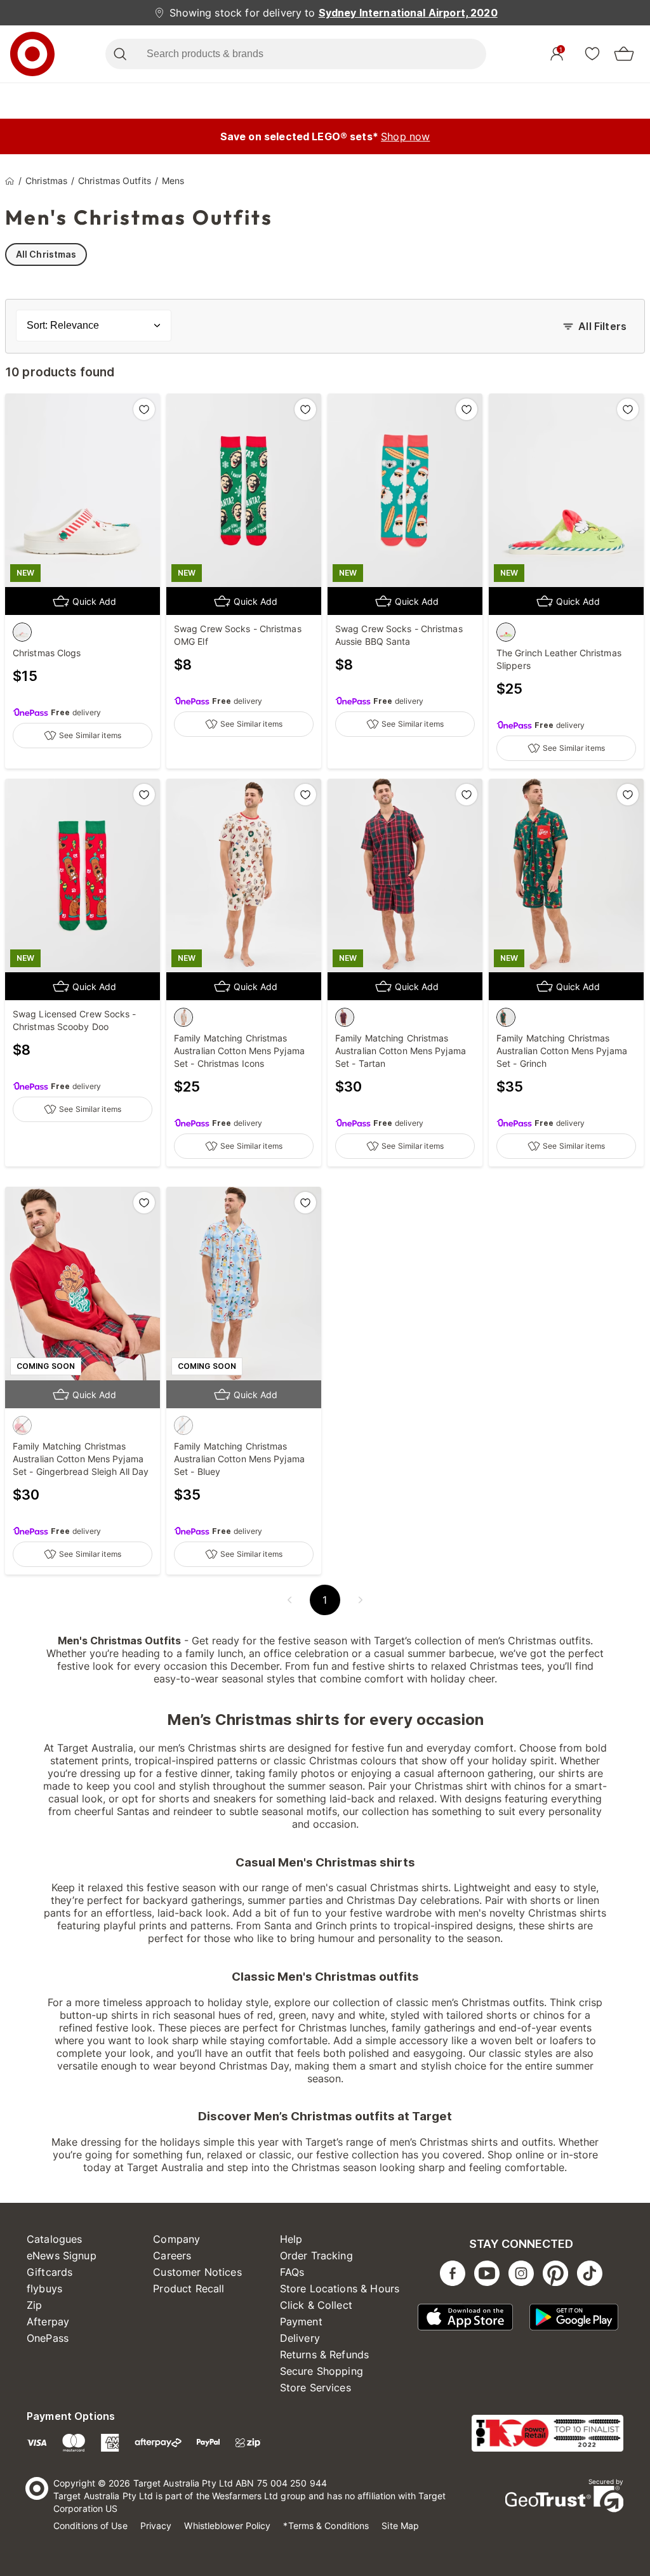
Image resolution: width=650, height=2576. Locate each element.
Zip (34, 2305)
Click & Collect (316, 2305)
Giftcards (50, 2272)
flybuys (44, 2289)
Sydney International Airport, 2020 (408, 13)
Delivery (300, 2338)
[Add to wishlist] (144, 409)
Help (291, 2239)
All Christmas (46, 254)
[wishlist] (592, 53)
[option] (22, 632)
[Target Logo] (32, 54)
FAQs (292, 2272)
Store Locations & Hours (340, 2289)
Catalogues (55, 2239)
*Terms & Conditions (326, 2526)
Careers (172, 2256)
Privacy (156, 2526)
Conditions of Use (90, 2526)
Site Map (400, 2526)
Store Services (315, 2388)
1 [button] (325, 1600)
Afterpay (48, 2322)
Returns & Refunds (325, 2355)
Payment (301, 2322)
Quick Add (94, 601)
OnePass (48, 2338)
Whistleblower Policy (227, 2526)
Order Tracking (316, 2256)
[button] (289, 1600)
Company (176, 2239)
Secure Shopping (322, 2371)
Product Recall (189, 2289)
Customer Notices (197, 2272)
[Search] (120, 54)
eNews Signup (62, 2256)
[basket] (624, 54)
